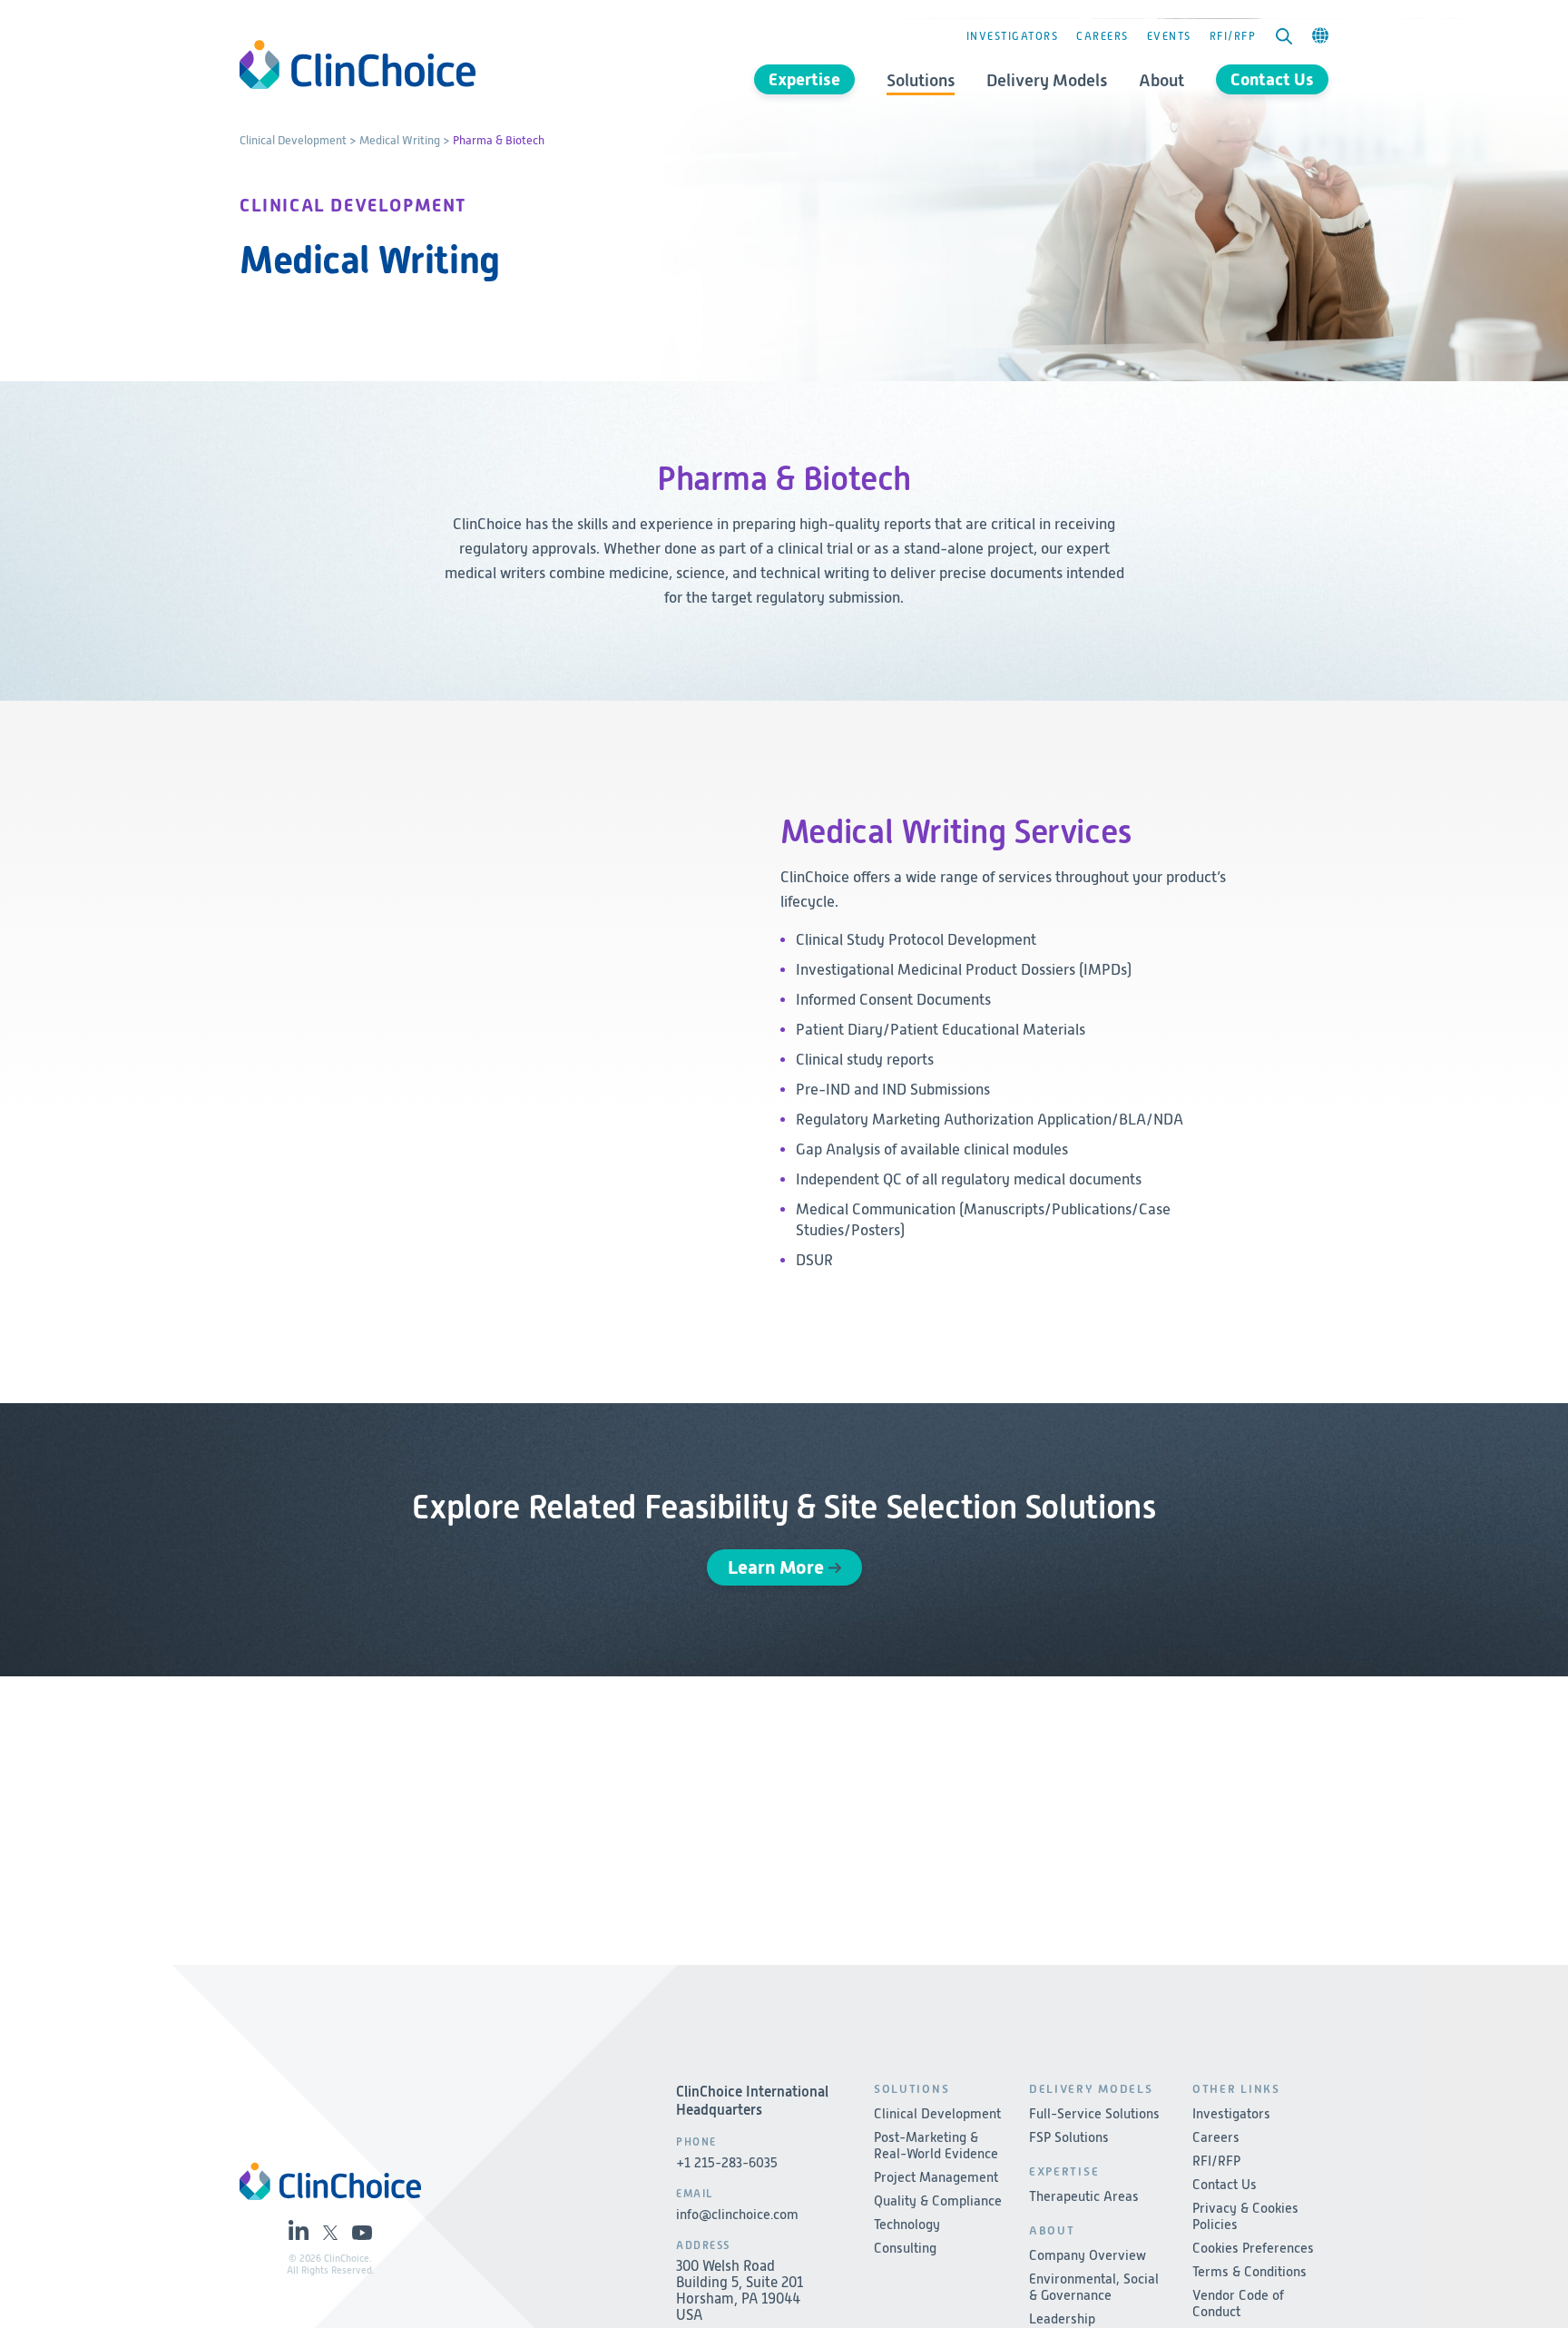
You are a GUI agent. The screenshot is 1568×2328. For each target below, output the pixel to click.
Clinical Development (293, 140)
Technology (907, 2225)
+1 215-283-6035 (727, 2163)
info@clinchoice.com (737, 2215)
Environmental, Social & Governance (1094, 2287)
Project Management (936, 2177)
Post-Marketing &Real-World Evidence (936, 2146)
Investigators (1013, 36)
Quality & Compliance (938, 2201)
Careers (1102, 36)
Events (1169, 36)
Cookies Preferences (1253, 2248)
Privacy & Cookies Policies (1245, 2216)
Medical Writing (400, 140)
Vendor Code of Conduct (1238, 2303)
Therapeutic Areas (1084, 2196)
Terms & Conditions (1249, 2272)
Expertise (804, 79)
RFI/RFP (1233, 36)
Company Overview (1088, 2255)
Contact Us (1272, 79)
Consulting (905, 2248)
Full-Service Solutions (1094, 2114)
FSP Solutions (1069, 2137)
